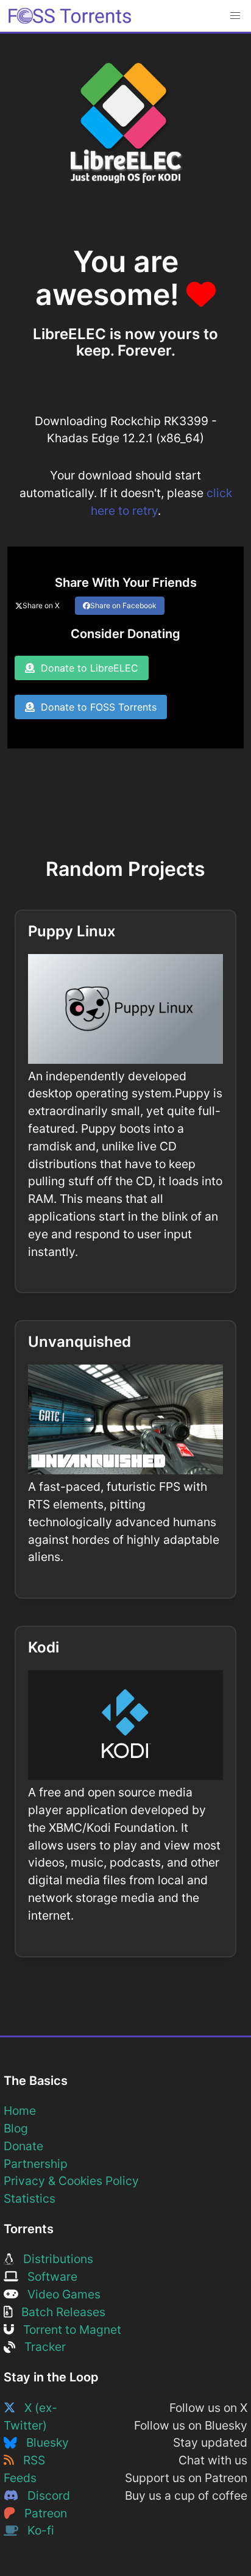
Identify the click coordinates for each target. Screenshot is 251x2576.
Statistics (30, 2198)
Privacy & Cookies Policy (71, 2181)
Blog (16, 2128)
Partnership (36, 2164)
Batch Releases (59, 2312)
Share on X (41, 605)
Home (20, 2111)
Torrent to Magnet (68, 2330)
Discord (44, 2495)
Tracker (41, 2347)
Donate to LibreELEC (87, 668)
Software (48, 2276)
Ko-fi (36, 2530)
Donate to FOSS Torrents (96, 707)
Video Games (59, 2294)
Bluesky (43, 2442)
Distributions (54, 2259)
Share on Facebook (123, 605)
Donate (23, 2146)
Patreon (41, 2513)
